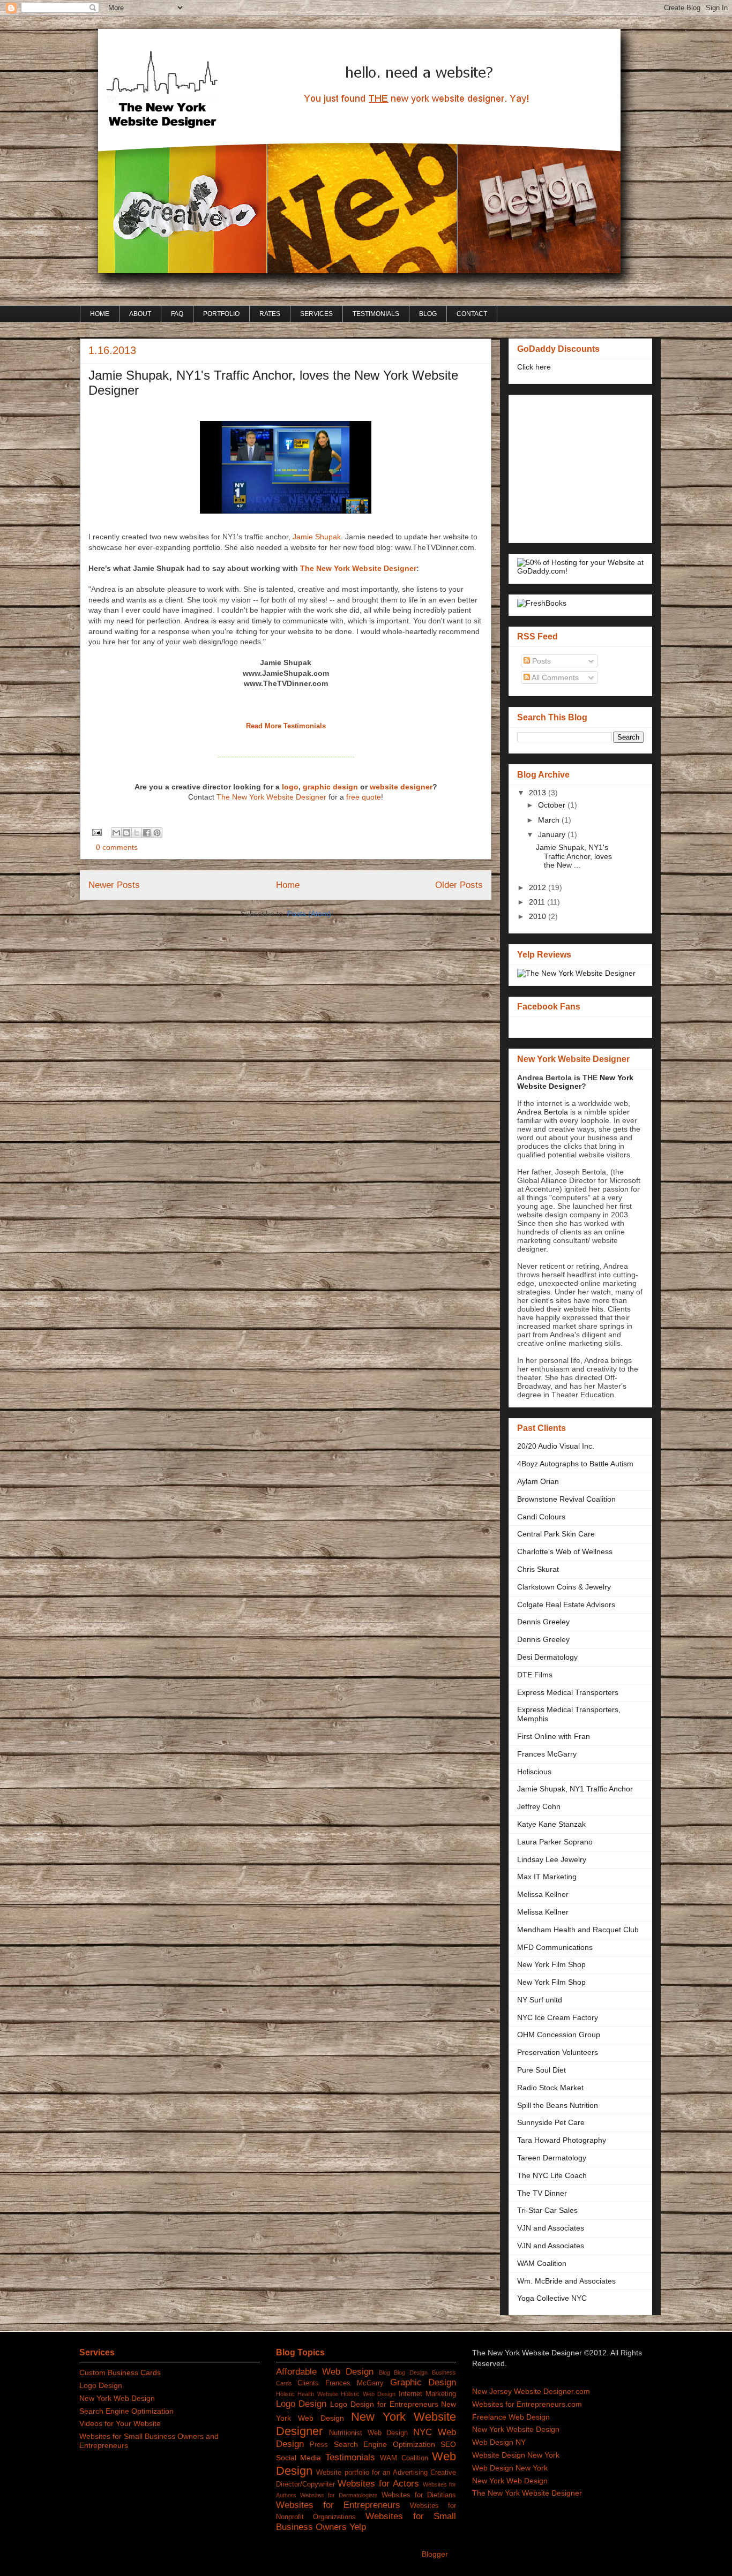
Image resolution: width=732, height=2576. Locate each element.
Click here (534, 367)
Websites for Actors (378, 2484)
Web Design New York (510, 2468)
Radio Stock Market (550, 2088)
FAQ (177, 314)
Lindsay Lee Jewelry (552, 1859)
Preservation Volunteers (558, 2052)
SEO (448, 2444)
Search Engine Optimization (126, 2411)
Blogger (435, 2554)
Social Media (299, 2458)
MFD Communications (555, 1947)
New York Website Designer (575, 1082)
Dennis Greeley (543, 1622)
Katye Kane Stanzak (551, 1824)
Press (319, 2445)
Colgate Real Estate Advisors (566, 1605)
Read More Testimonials (286, 726)
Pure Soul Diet (541, 2070)
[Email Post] (96, 832)
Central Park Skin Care (556, 1534)
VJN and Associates (551, 2228)
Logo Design (101, 2385)
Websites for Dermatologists (339, 2495)
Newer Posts (114, 885)
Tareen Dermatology (552, 2158)
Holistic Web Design (368, 2394)
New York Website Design (516, 2429)
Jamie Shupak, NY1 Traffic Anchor (575, 1789)
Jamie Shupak (317, 537)
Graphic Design (423, 2382)
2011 (538, 902)
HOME (100, 314)
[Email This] (116, 833)
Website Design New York (516, 2455)
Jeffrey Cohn (539, 1806)
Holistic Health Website (307, 2394)
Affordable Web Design (325, 2372)
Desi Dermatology (547, 1657)
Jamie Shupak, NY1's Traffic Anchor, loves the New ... (574, 856)
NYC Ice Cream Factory (558, 2017)
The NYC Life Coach (552, 2175)
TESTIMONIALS (376, 314)
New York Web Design (117, 2398)
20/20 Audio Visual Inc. (556, 1446)
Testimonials (350, 2457)
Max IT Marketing (547, 1877)
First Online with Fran (554, 1736)
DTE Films (535, 1675)
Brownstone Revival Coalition (566, 1499)
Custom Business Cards (120, 2372)
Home (288, 885)
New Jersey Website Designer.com (531, 2391)
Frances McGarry (547, 1754)
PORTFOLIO (221, 314)
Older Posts (459, 885)
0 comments (117, 847)
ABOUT (140, 314)
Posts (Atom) (309, 914)
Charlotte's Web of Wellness (565, 1551)
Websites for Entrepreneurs (338, 2505)
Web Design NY (499, 2442)
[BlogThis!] (126, 833)
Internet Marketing (428, 2394)
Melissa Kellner (543, 1894)
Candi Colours (541, 1517)
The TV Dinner (542, 2193)
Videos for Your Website (120, 2423)
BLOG (428, 314)
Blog (384, 2372)
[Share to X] (137, 833)
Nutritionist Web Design (369, 2433)
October (553, 805)
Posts (540, 661)
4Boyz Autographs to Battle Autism (575, 1464)
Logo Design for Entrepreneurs (384, 2404)
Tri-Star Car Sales (547, 2210)
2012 (539, 887)
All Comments (554, 677)
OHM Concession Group (559, 2035)
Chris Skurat (538, 1569)
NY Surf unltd (540, 2000)
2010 (539, 916)
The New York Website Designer (358, 568)
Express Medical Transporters (568, 1692)
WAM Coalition (542, 2263)
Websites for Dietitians (419, 2495)
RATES (270, 314)
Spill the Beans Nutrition (558, 2105)
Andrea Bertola (543, 1112)
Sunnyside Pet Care (551, 2122)
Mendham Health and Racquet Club (578, 1930)
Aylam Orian (538, 1481)
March (550, 820)
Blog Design (411, 2372)
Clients (308, 2383)
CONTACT (472, 314)
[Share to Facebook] (147, 833)
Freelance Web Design (511, 2417)
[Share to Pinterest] (157, 833)
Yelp (358, 2527)
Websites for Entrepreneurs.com (527, 2404)
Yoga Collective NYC (552, 2298)
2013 (539, 793)
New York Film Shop (551, 1964)
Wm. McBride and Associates (566, 2281)
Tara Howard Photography (562, 2140)
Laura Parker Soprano (555, 1842)
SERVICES (316, 314)
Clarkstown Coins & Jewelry (564, 1587)
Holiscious (534, 1772)
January (553, 834)
